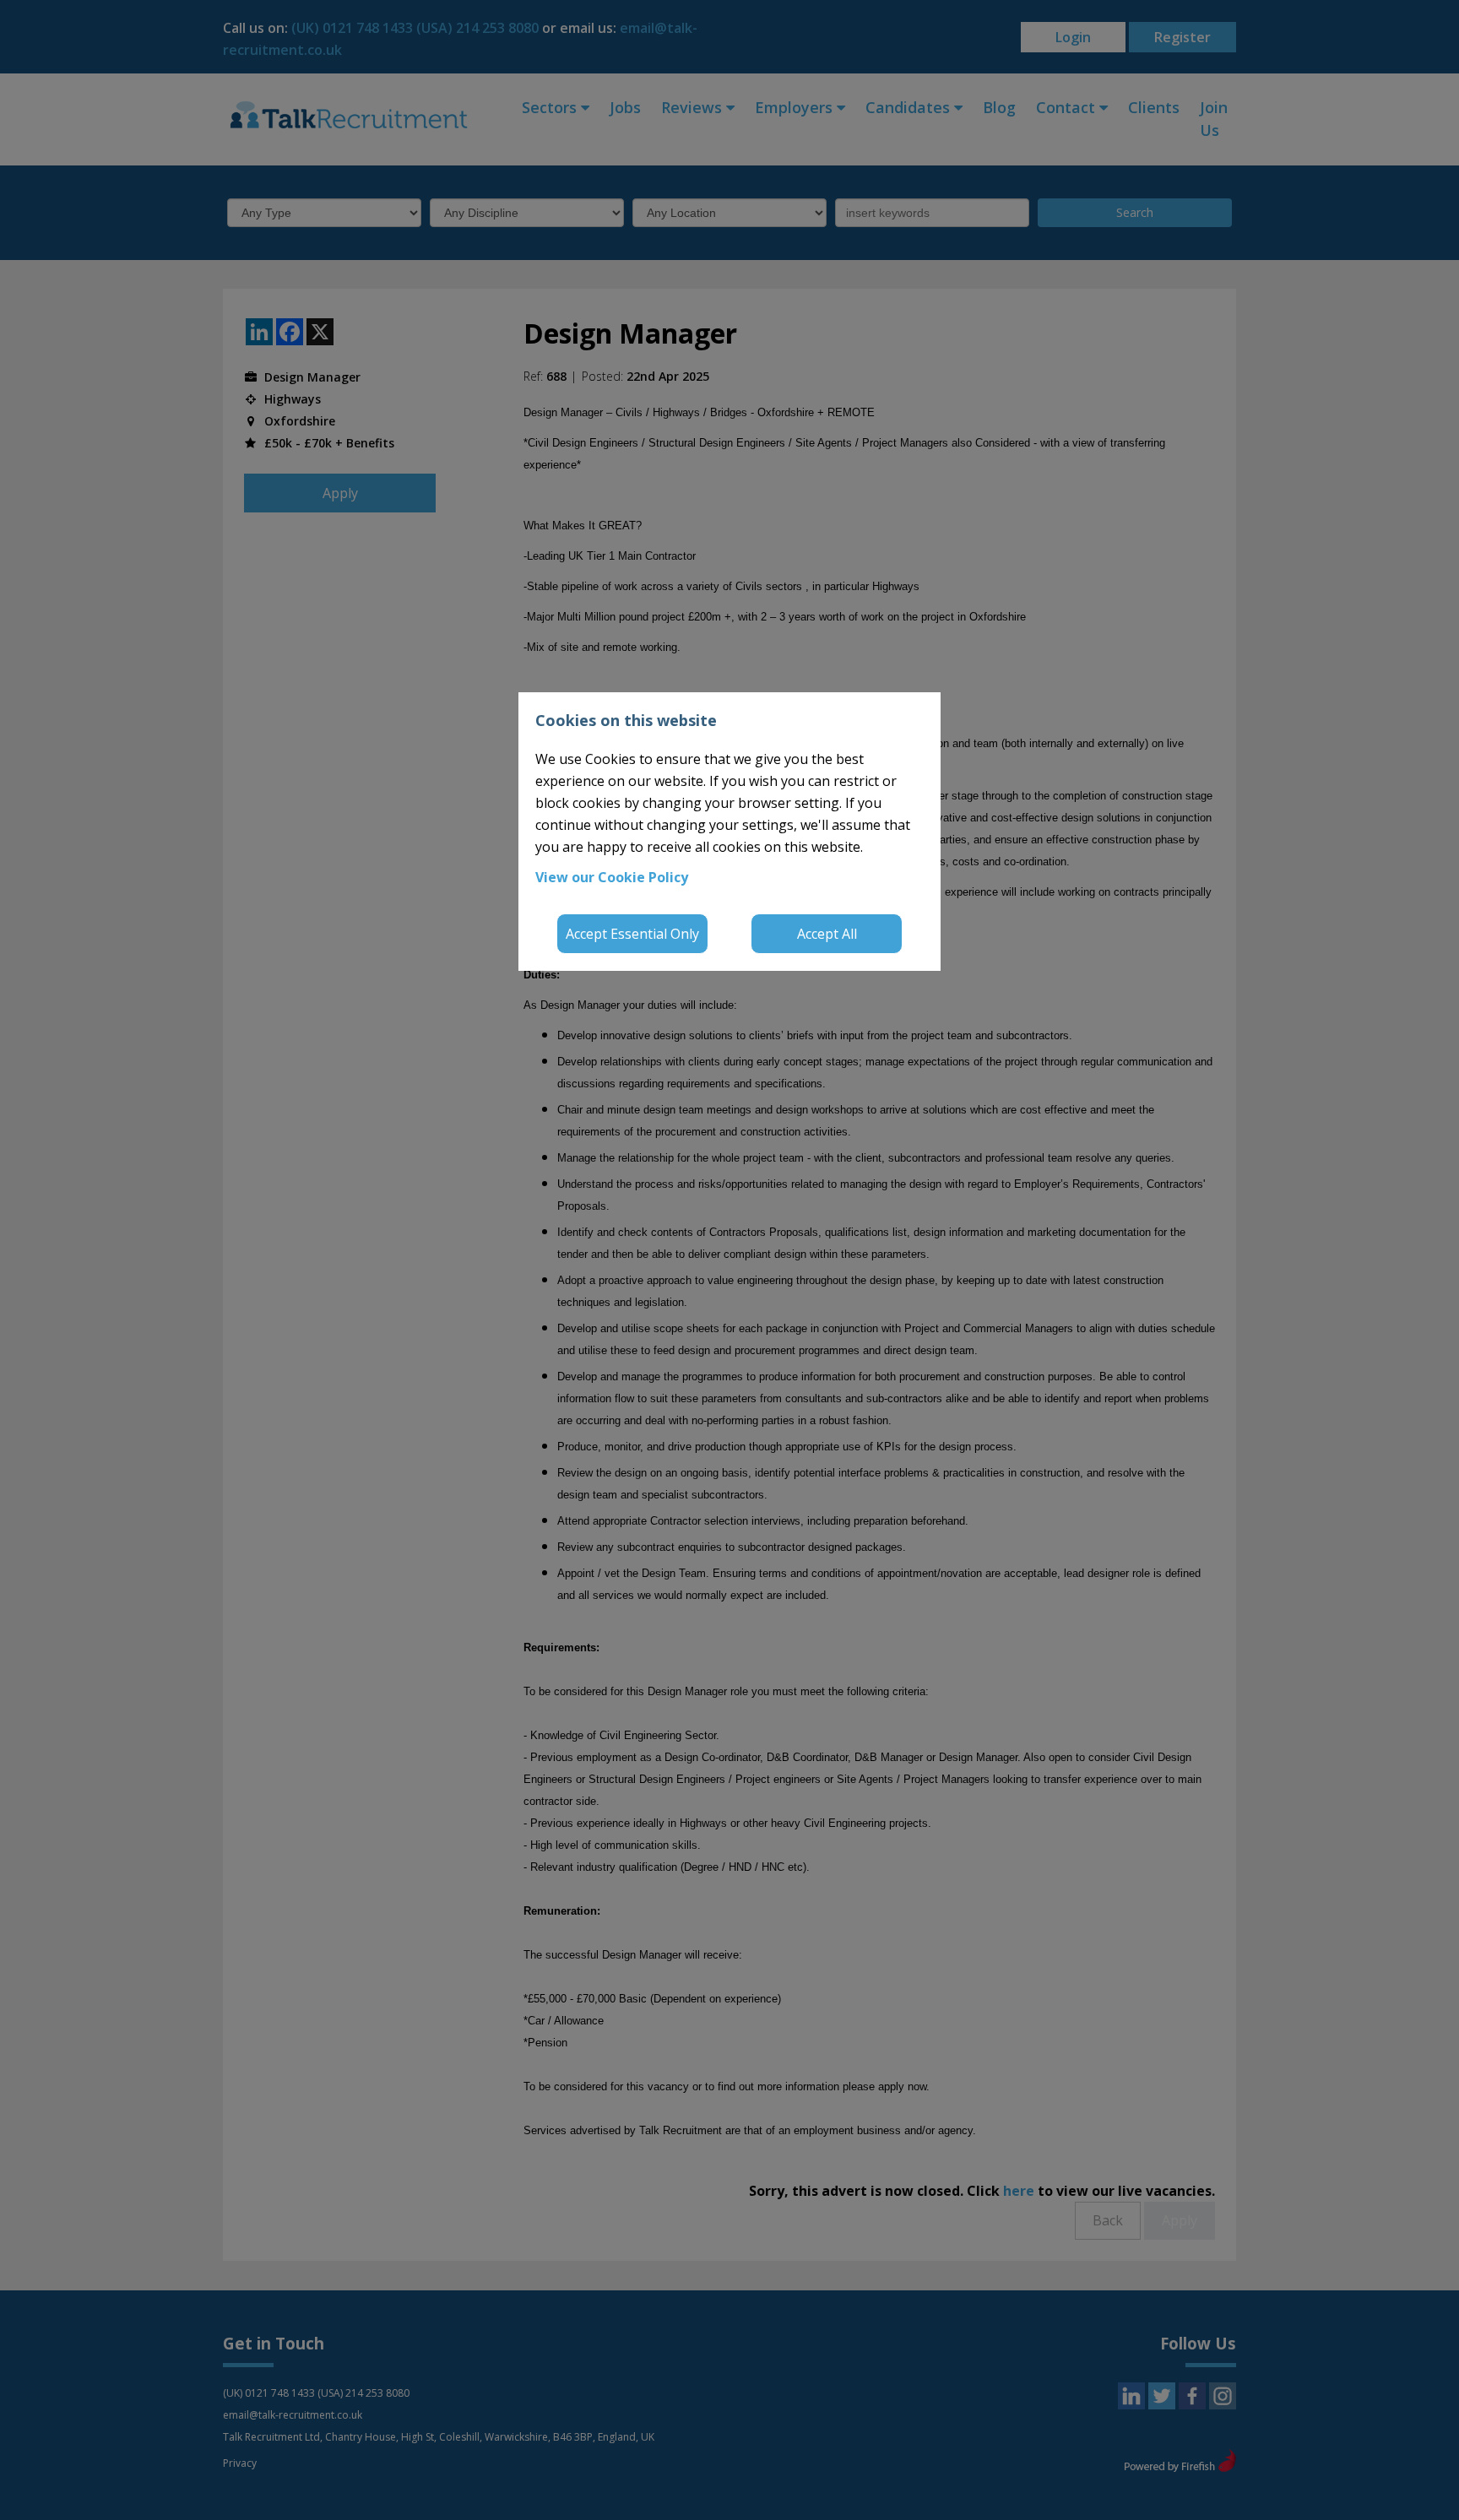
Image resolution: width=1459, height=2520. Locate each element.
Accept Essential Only (632, 934)
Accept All (827, 934)
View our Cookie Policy (612, 877)
